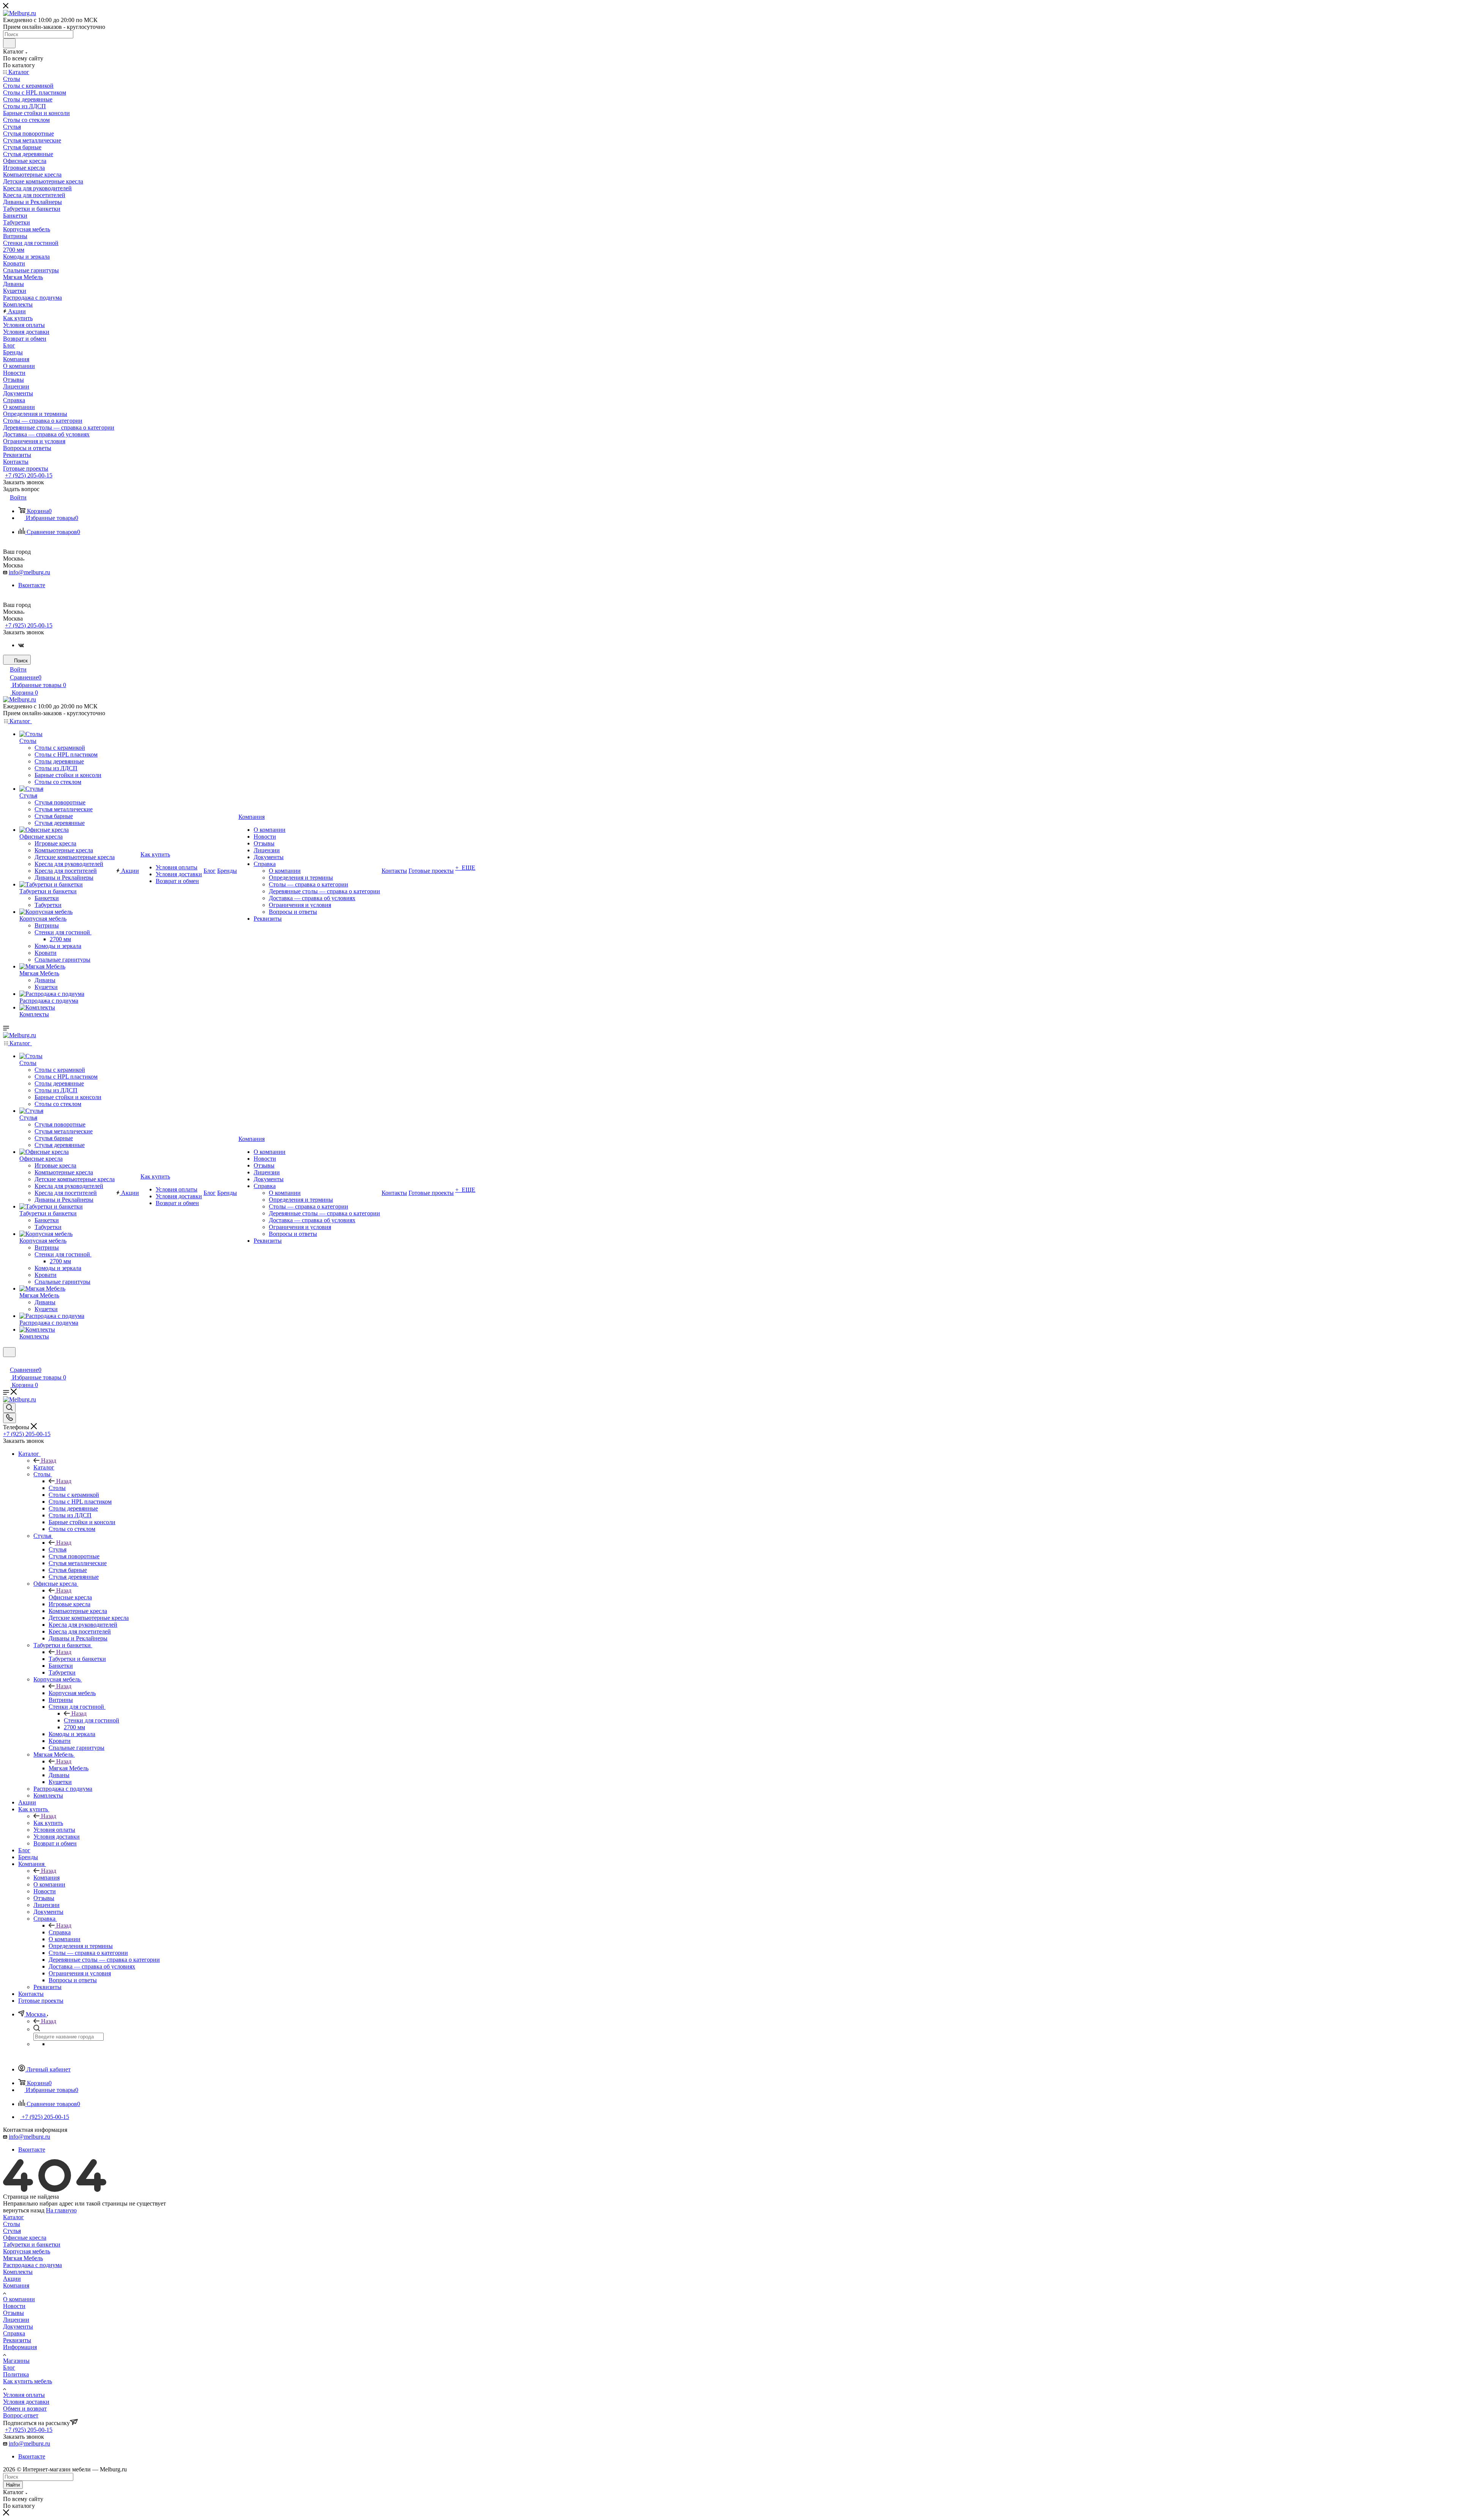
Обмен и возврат (25, 2409)
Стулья (58, 1549)
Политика (16, 2374)
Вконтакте (32, 585)
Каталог (44, 1467)
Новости (14, 2306)
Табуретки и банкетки (77, 1659)
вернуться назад (24, 2210)
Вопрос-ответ (21, 2415)
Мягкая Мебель (69, 1768)
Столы (57, 1488)
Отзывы (13, 2313)
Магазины (16, 2361)
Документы (18, 2326)
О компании (19, 2299)
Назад (49, 1461)
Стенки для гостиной (92, 1720)
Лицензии (16, 2320)
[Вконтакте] (21, 645)
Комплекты (18, 2272)
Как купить (48, 1823)
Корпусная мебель (72, 1693)
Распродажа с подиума (32, 2265)
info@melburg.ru (29, 572)
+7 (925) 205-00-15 (29, 475)
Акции (12, 2279)
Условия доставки (26, 2402)
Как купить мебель (28, 2381)
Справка (60, 1932)
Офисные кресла (70, 1597)
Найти (13, 2485)
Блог (9, 2368)
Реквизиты (17, 2340)
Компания (47, 1878)
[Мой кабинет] (6, 1362)
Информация (20, 2347)
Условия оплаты (24, 2395)
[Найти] (9, 43)
